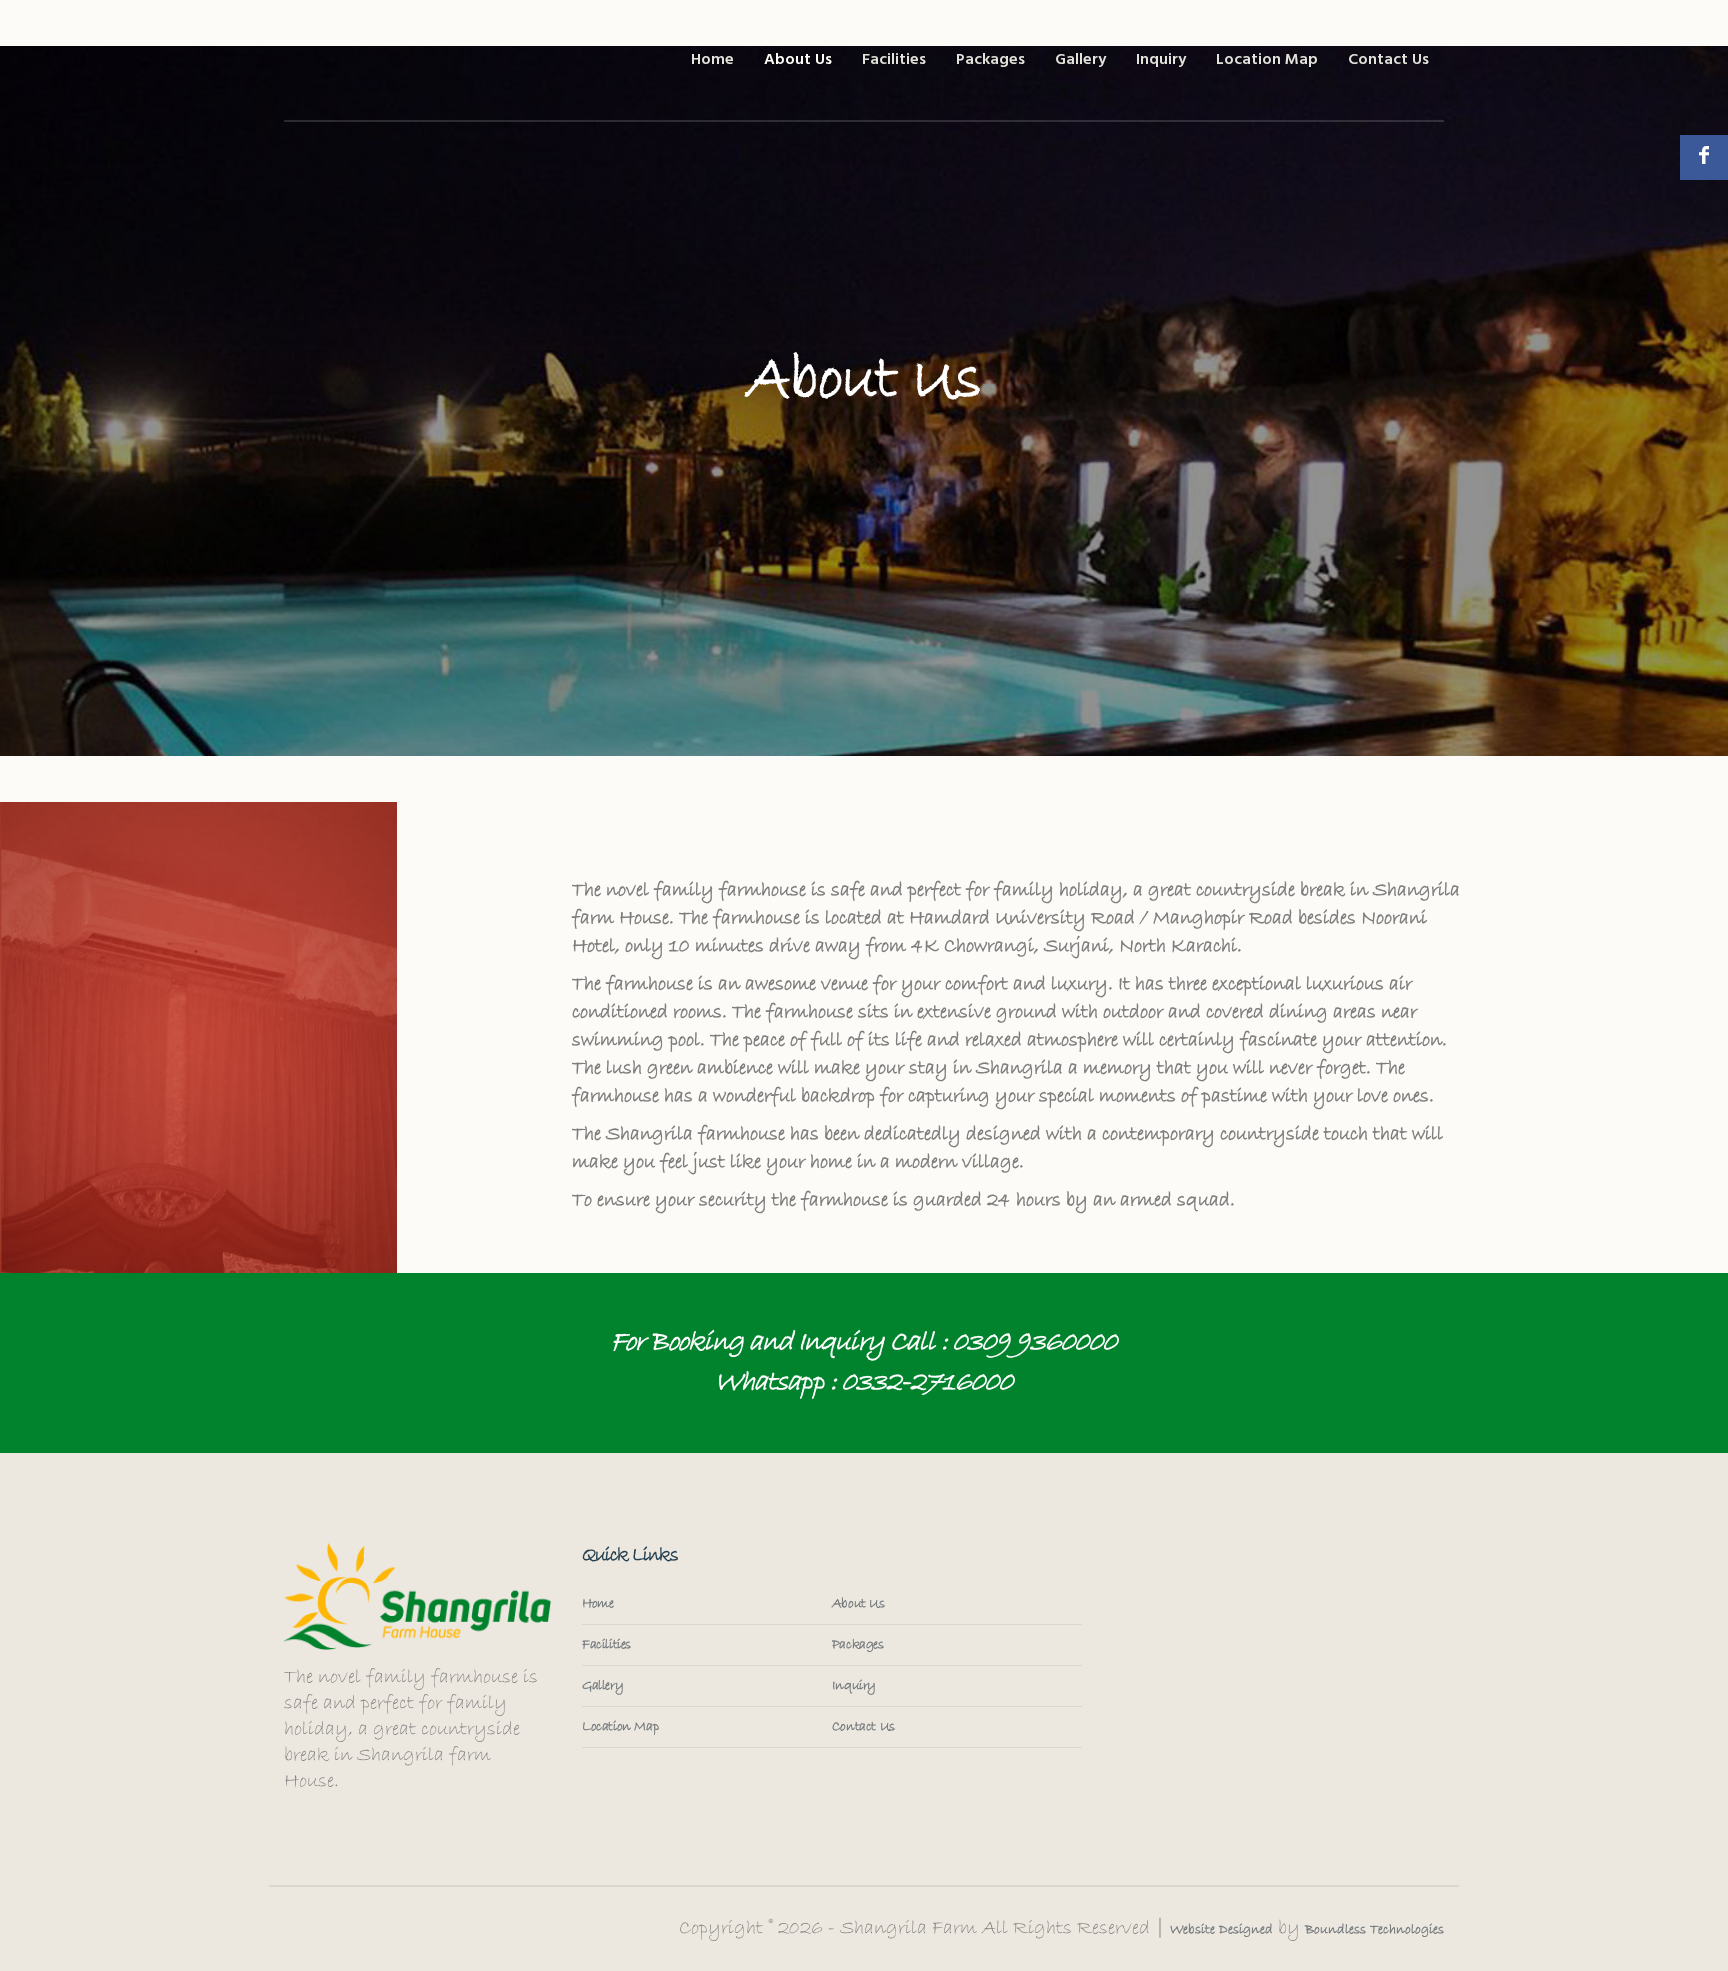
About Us (858, 1604)
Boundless (1335, 1930)
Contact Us (863, 1727)
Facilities (606, 1645)
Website (1192, 1930)
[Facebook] (1704, 157)
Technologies (1405, 1930)
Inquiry (854, 1686)
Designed (1244, 1930)
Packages (858, 1645)
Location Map (620, 1727)
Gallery (602, 1686)
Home (597, 1604)
